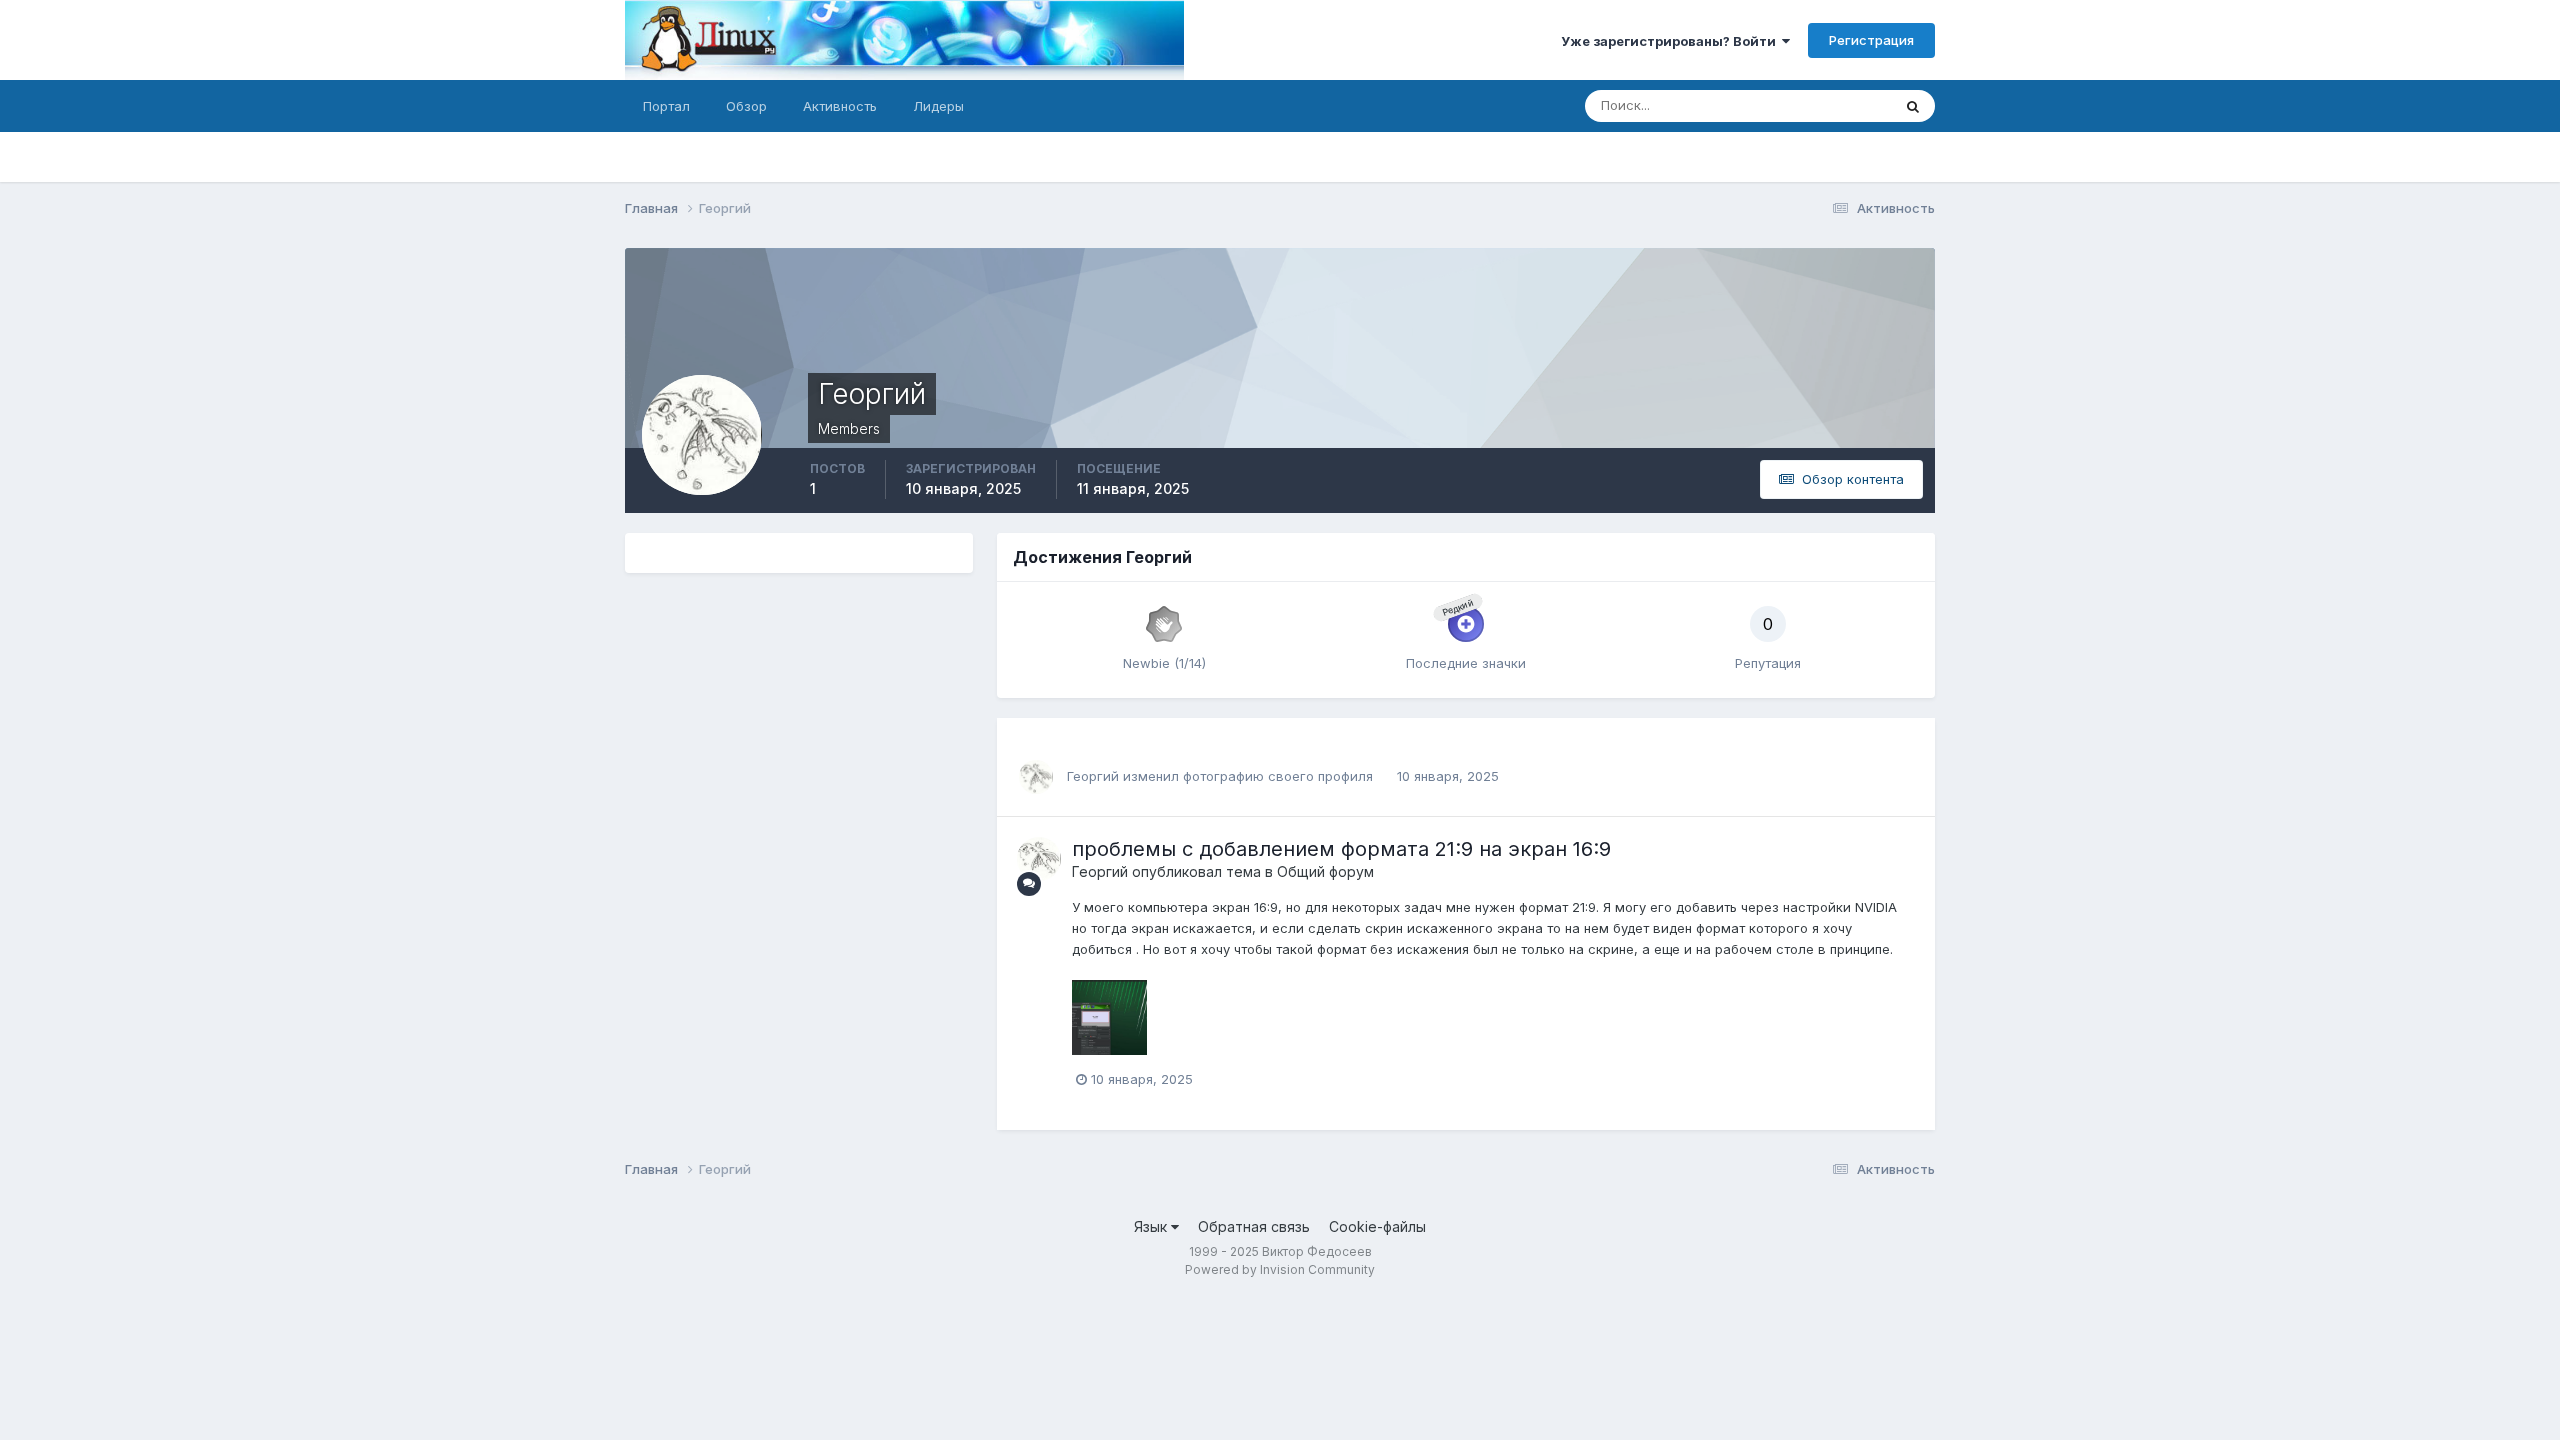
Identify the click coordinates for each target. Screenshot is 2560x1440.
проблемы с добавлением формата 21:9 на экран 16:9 (1341, 849)
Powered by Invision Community (1280, 1269)
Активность (840, 106)
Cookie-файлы (1377, 1226)
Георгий (1093, 776)
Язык (1152, 1226)
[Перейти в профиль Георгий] (1036, 777)
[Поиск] (1913, 106)
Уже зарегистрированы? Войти (1671, 41)
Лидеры (938, 106)
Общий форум (1325, 871)
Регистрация (1871, 40)
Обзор (746, 106)
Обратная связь (1254, 1226)
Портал (666, 106)
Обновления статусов (1798, 105)
